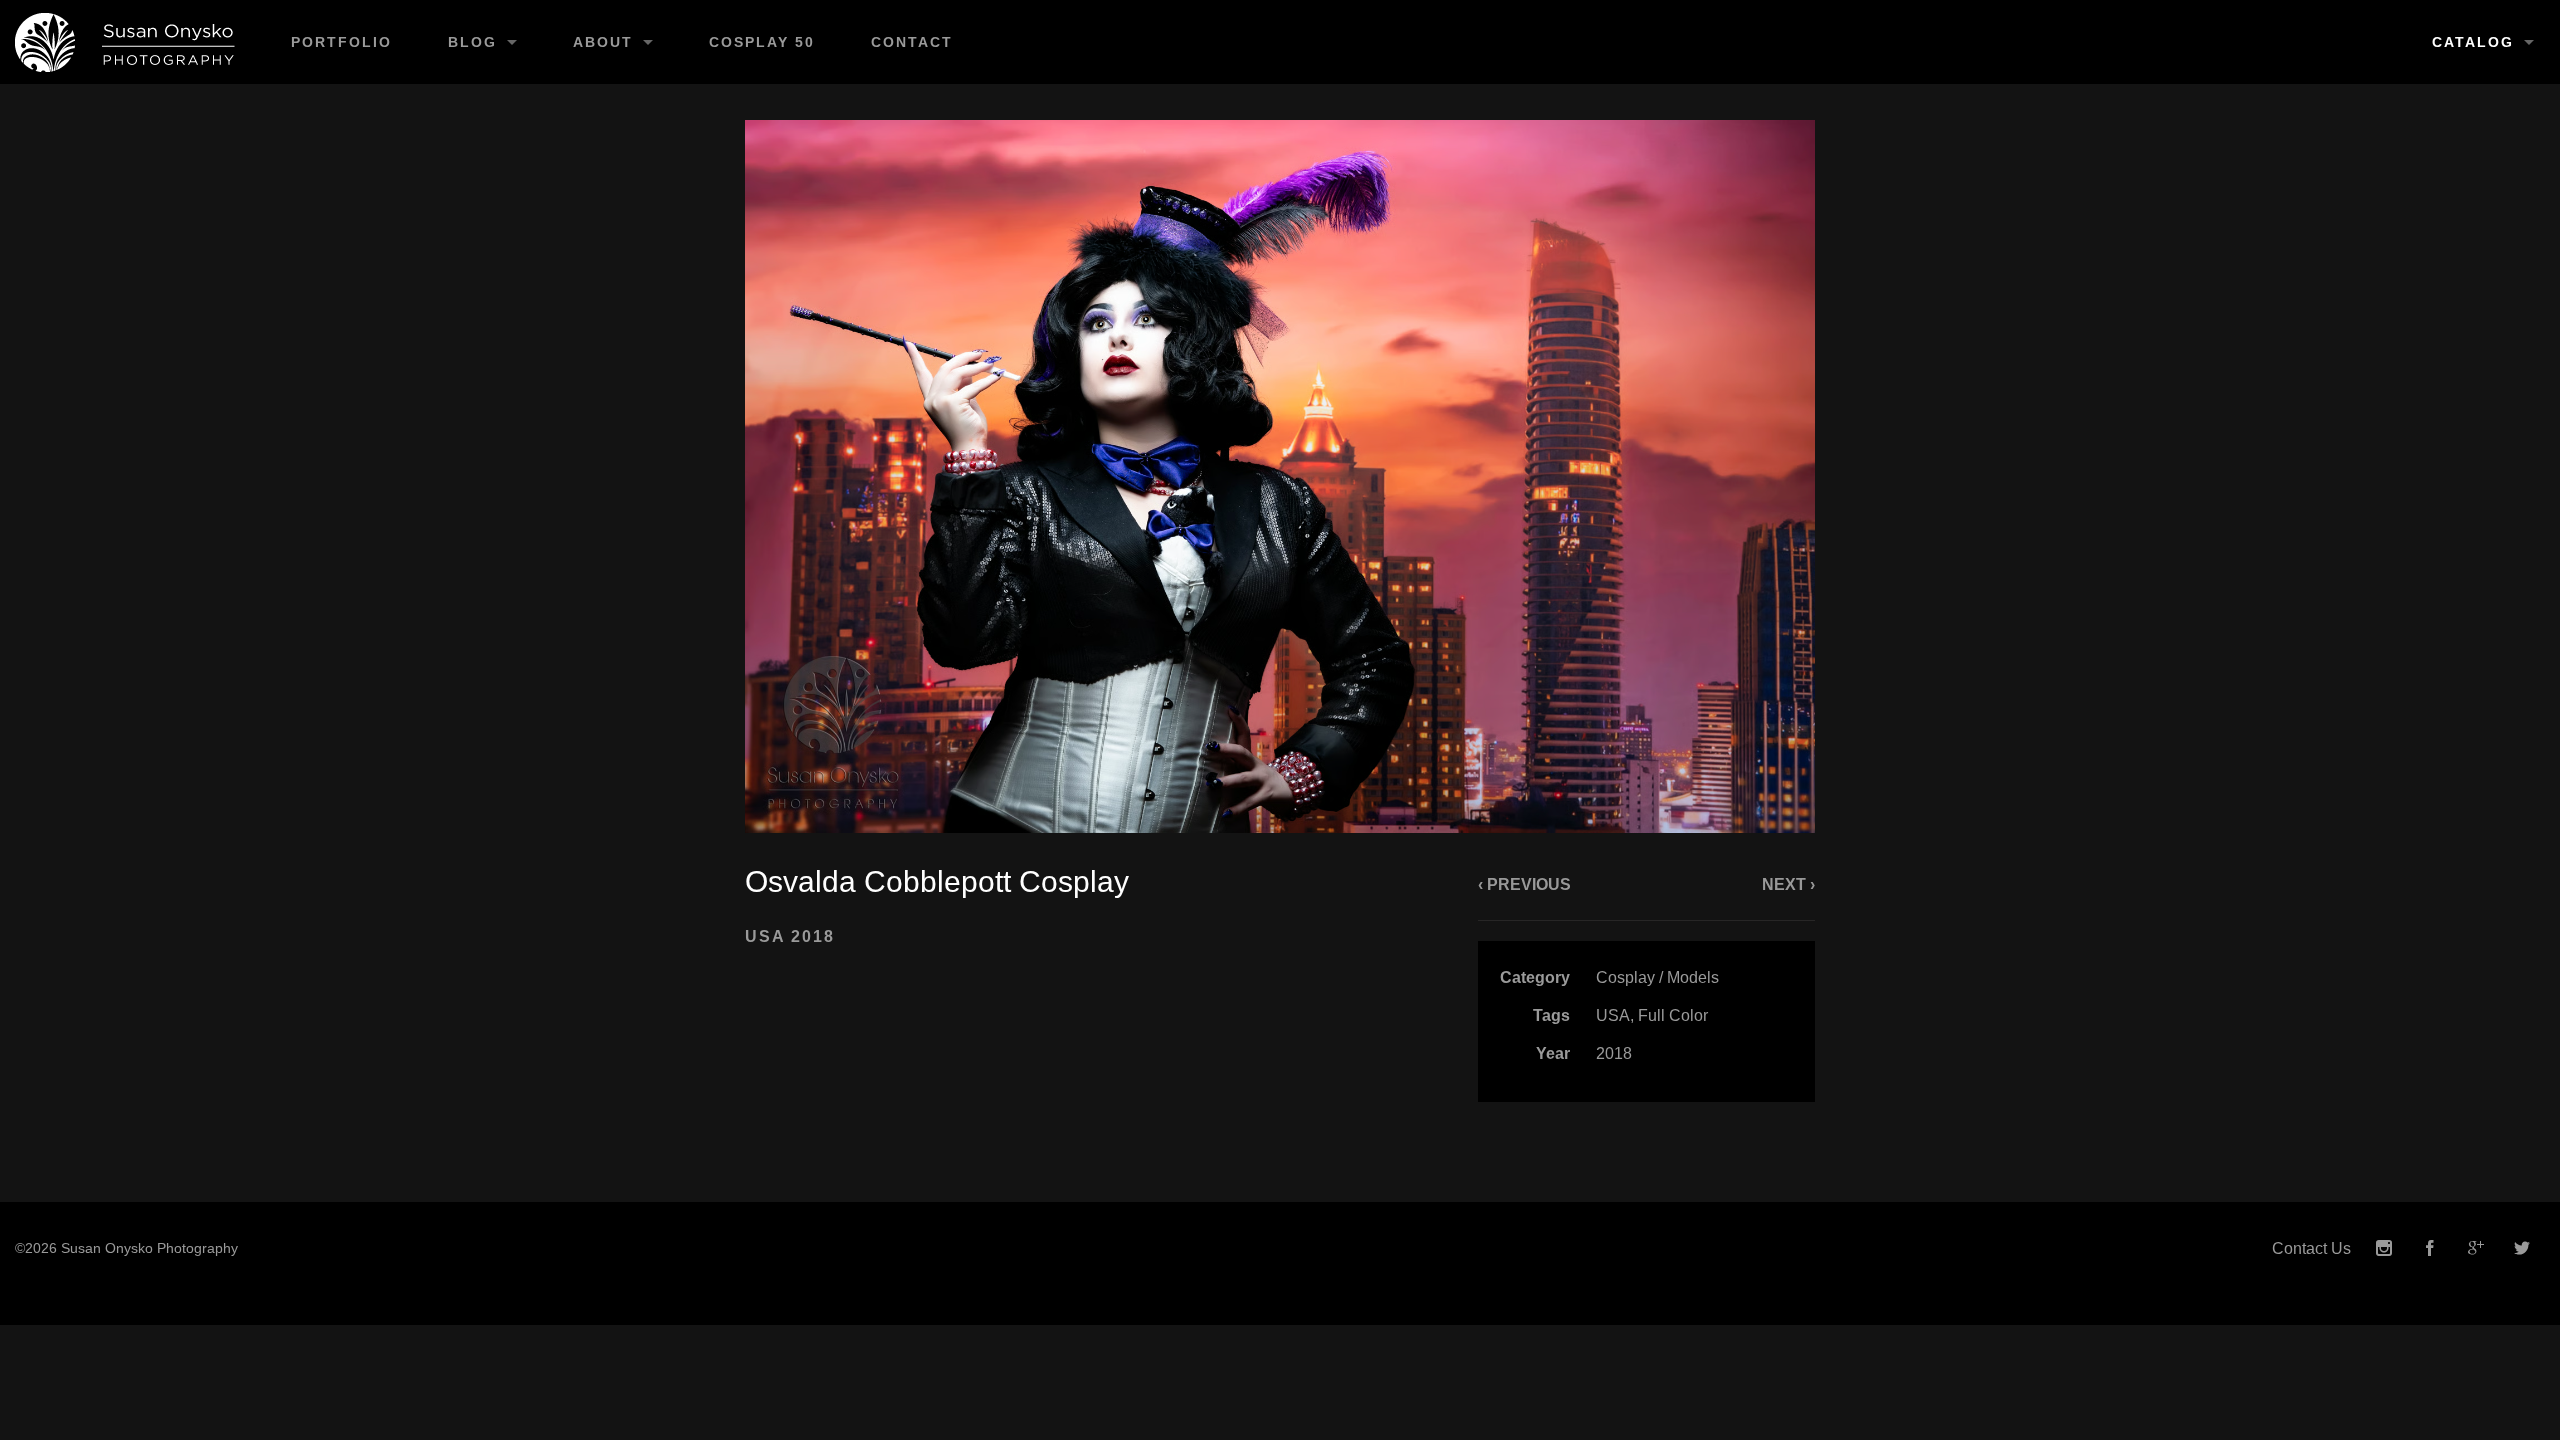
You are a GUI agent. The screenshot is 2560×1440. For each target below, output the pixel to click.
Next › (1788, 884)
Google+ (2476, 1248)
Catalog (2473, 42)
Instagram (2384, 1248)
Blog (472, 42)
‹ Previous (1524, 884)
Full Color (1673, 1015)
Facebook (2430, 1248)
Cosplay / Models (1657, 977)
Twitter (2522, 1248)
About (603, 42)
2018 (1614, 1053)
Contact (912, 42)
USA (1613, 1015)
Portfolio (341, 42)
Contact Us (2311, 1248)
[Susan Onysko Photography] (131, 42)
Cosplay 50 (762, 42)
